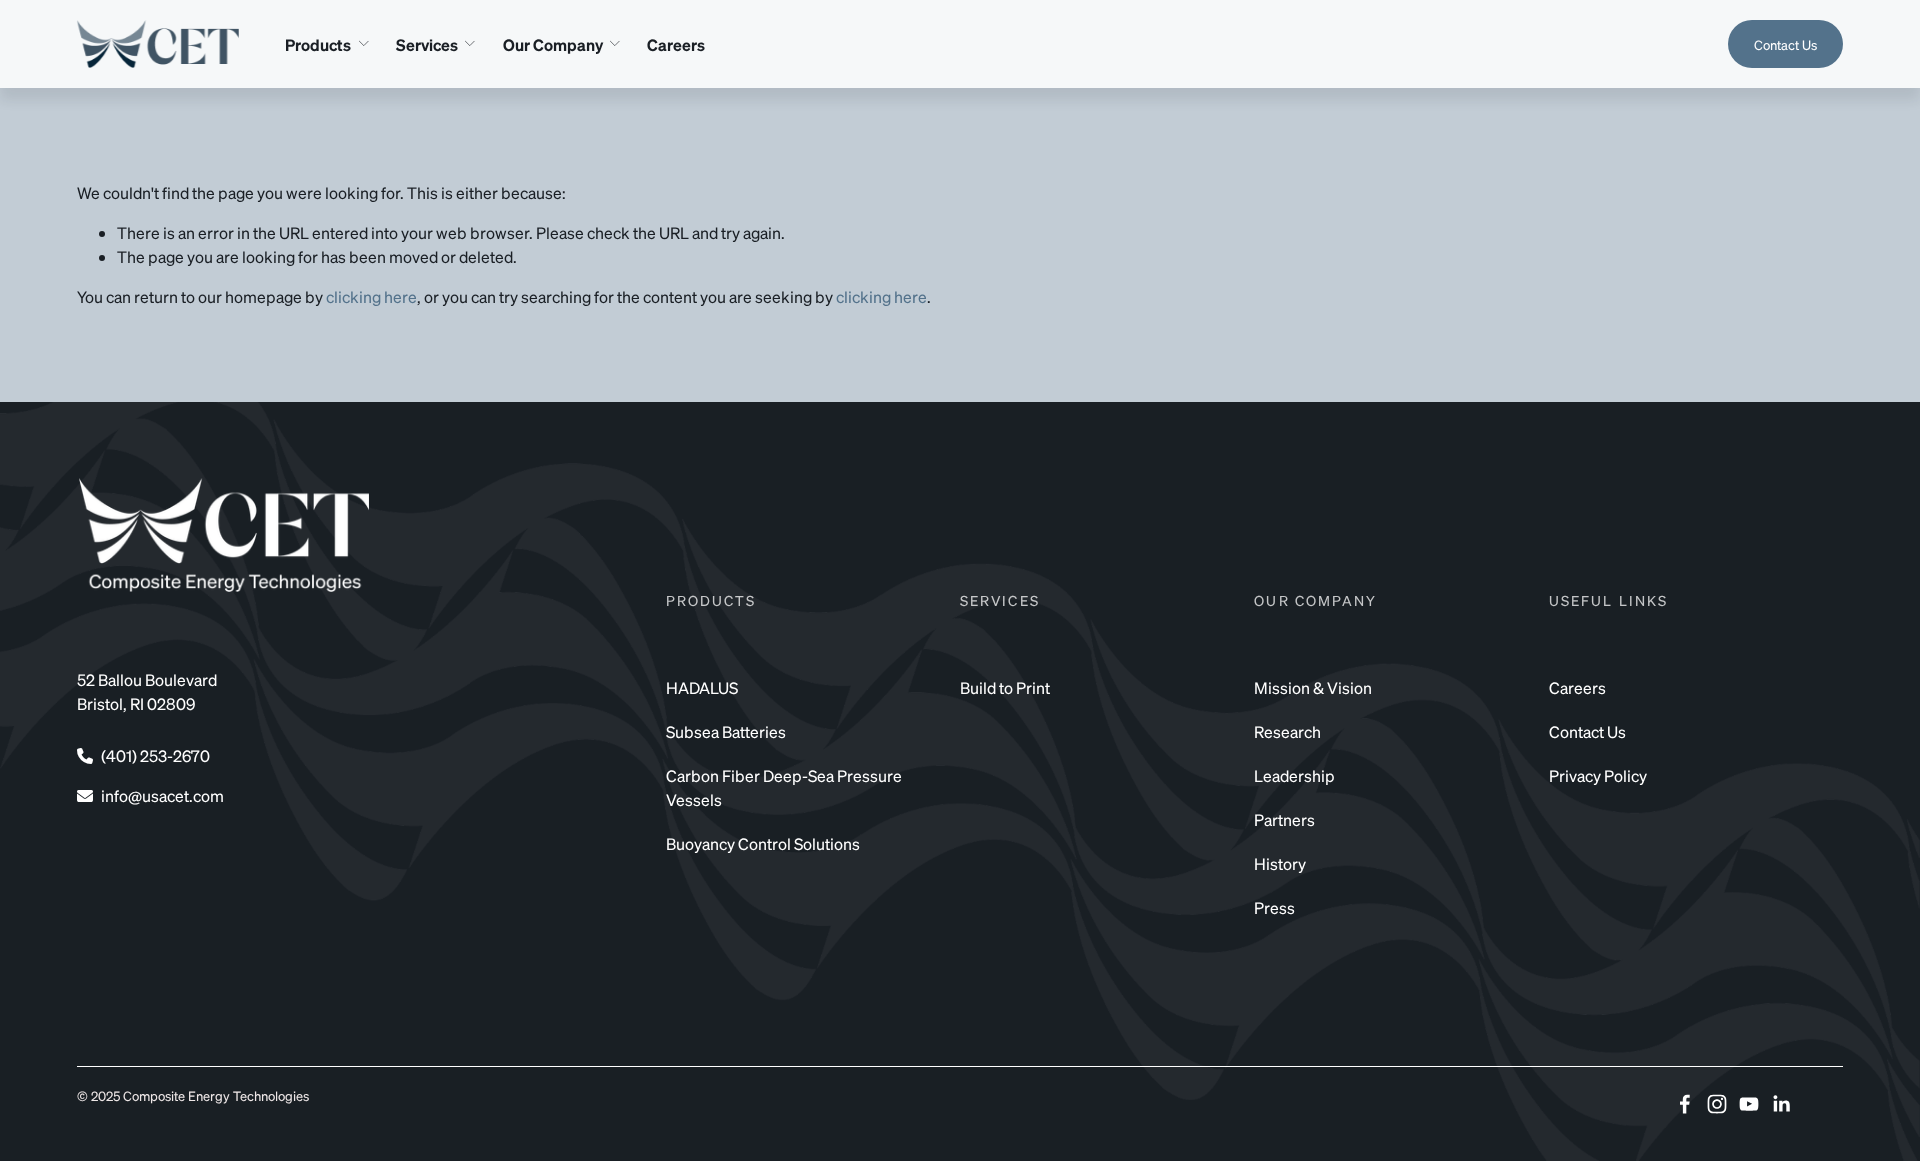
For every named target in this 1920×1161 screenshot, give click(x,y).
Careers (676, 44)
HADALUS (702, 687)
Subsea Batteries (726, 731)
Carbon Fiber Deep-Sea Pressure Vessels (784, 787)
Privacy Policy (1598, 775)
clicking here (371, 296)
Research (1287, 731)
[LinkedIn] (1781, 1104)
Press (1274, 907)
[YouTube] (1749, 1104)
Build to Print (1005, 687)
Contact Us (1785, 44)
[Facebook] (1685, 1104)
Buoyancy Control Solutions (763, 843)
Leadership (1294, 775)
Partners (1284, 819)
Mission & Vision (1313, 687)
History (1280, 863)
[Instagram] (1717, 1104)
